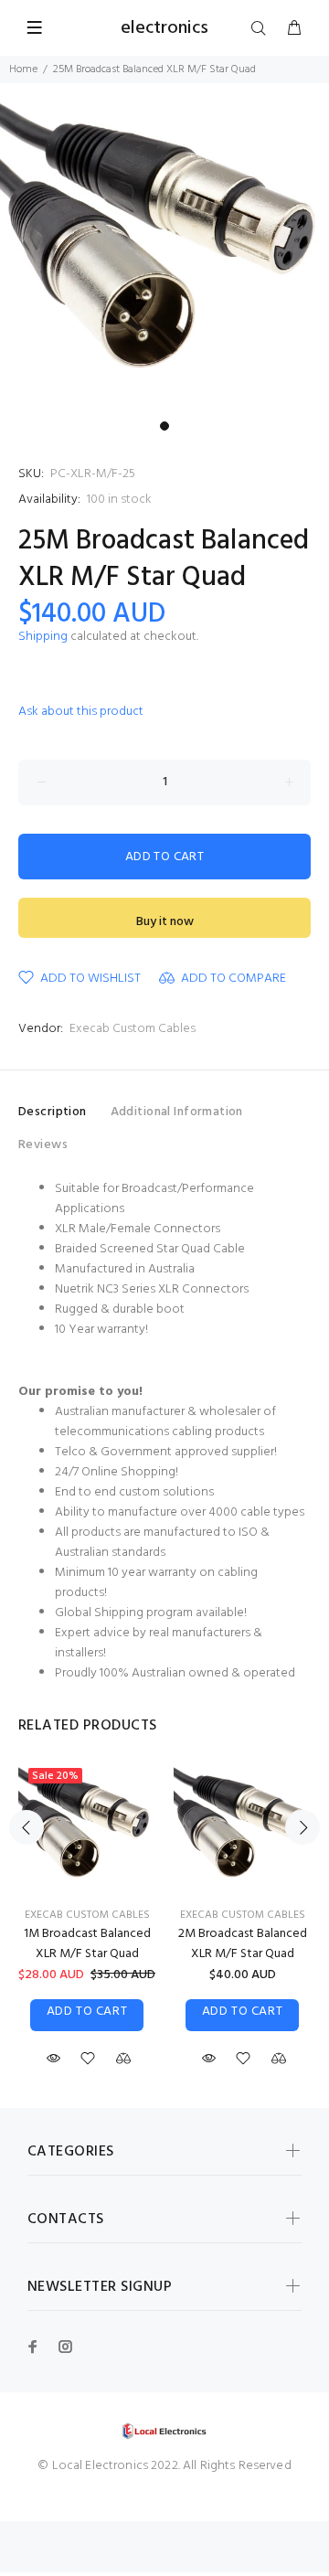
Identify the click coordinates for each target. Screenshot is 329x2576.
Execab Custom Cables (133, 1029)
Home (23, 69)
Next (302, 1827)
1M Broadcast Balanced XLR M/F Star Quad (87, 1944)
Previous (27, 1827)
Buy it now (165, 922)
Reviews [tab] (43, 1145)
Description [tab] (53, 1112)
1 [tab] (164, 426)
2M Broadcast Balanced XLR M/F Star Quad (243, 1944)
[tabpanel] (164, 248)
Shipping (43, 637)
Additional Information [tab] (177, 1112)
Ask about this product (81, 712)
